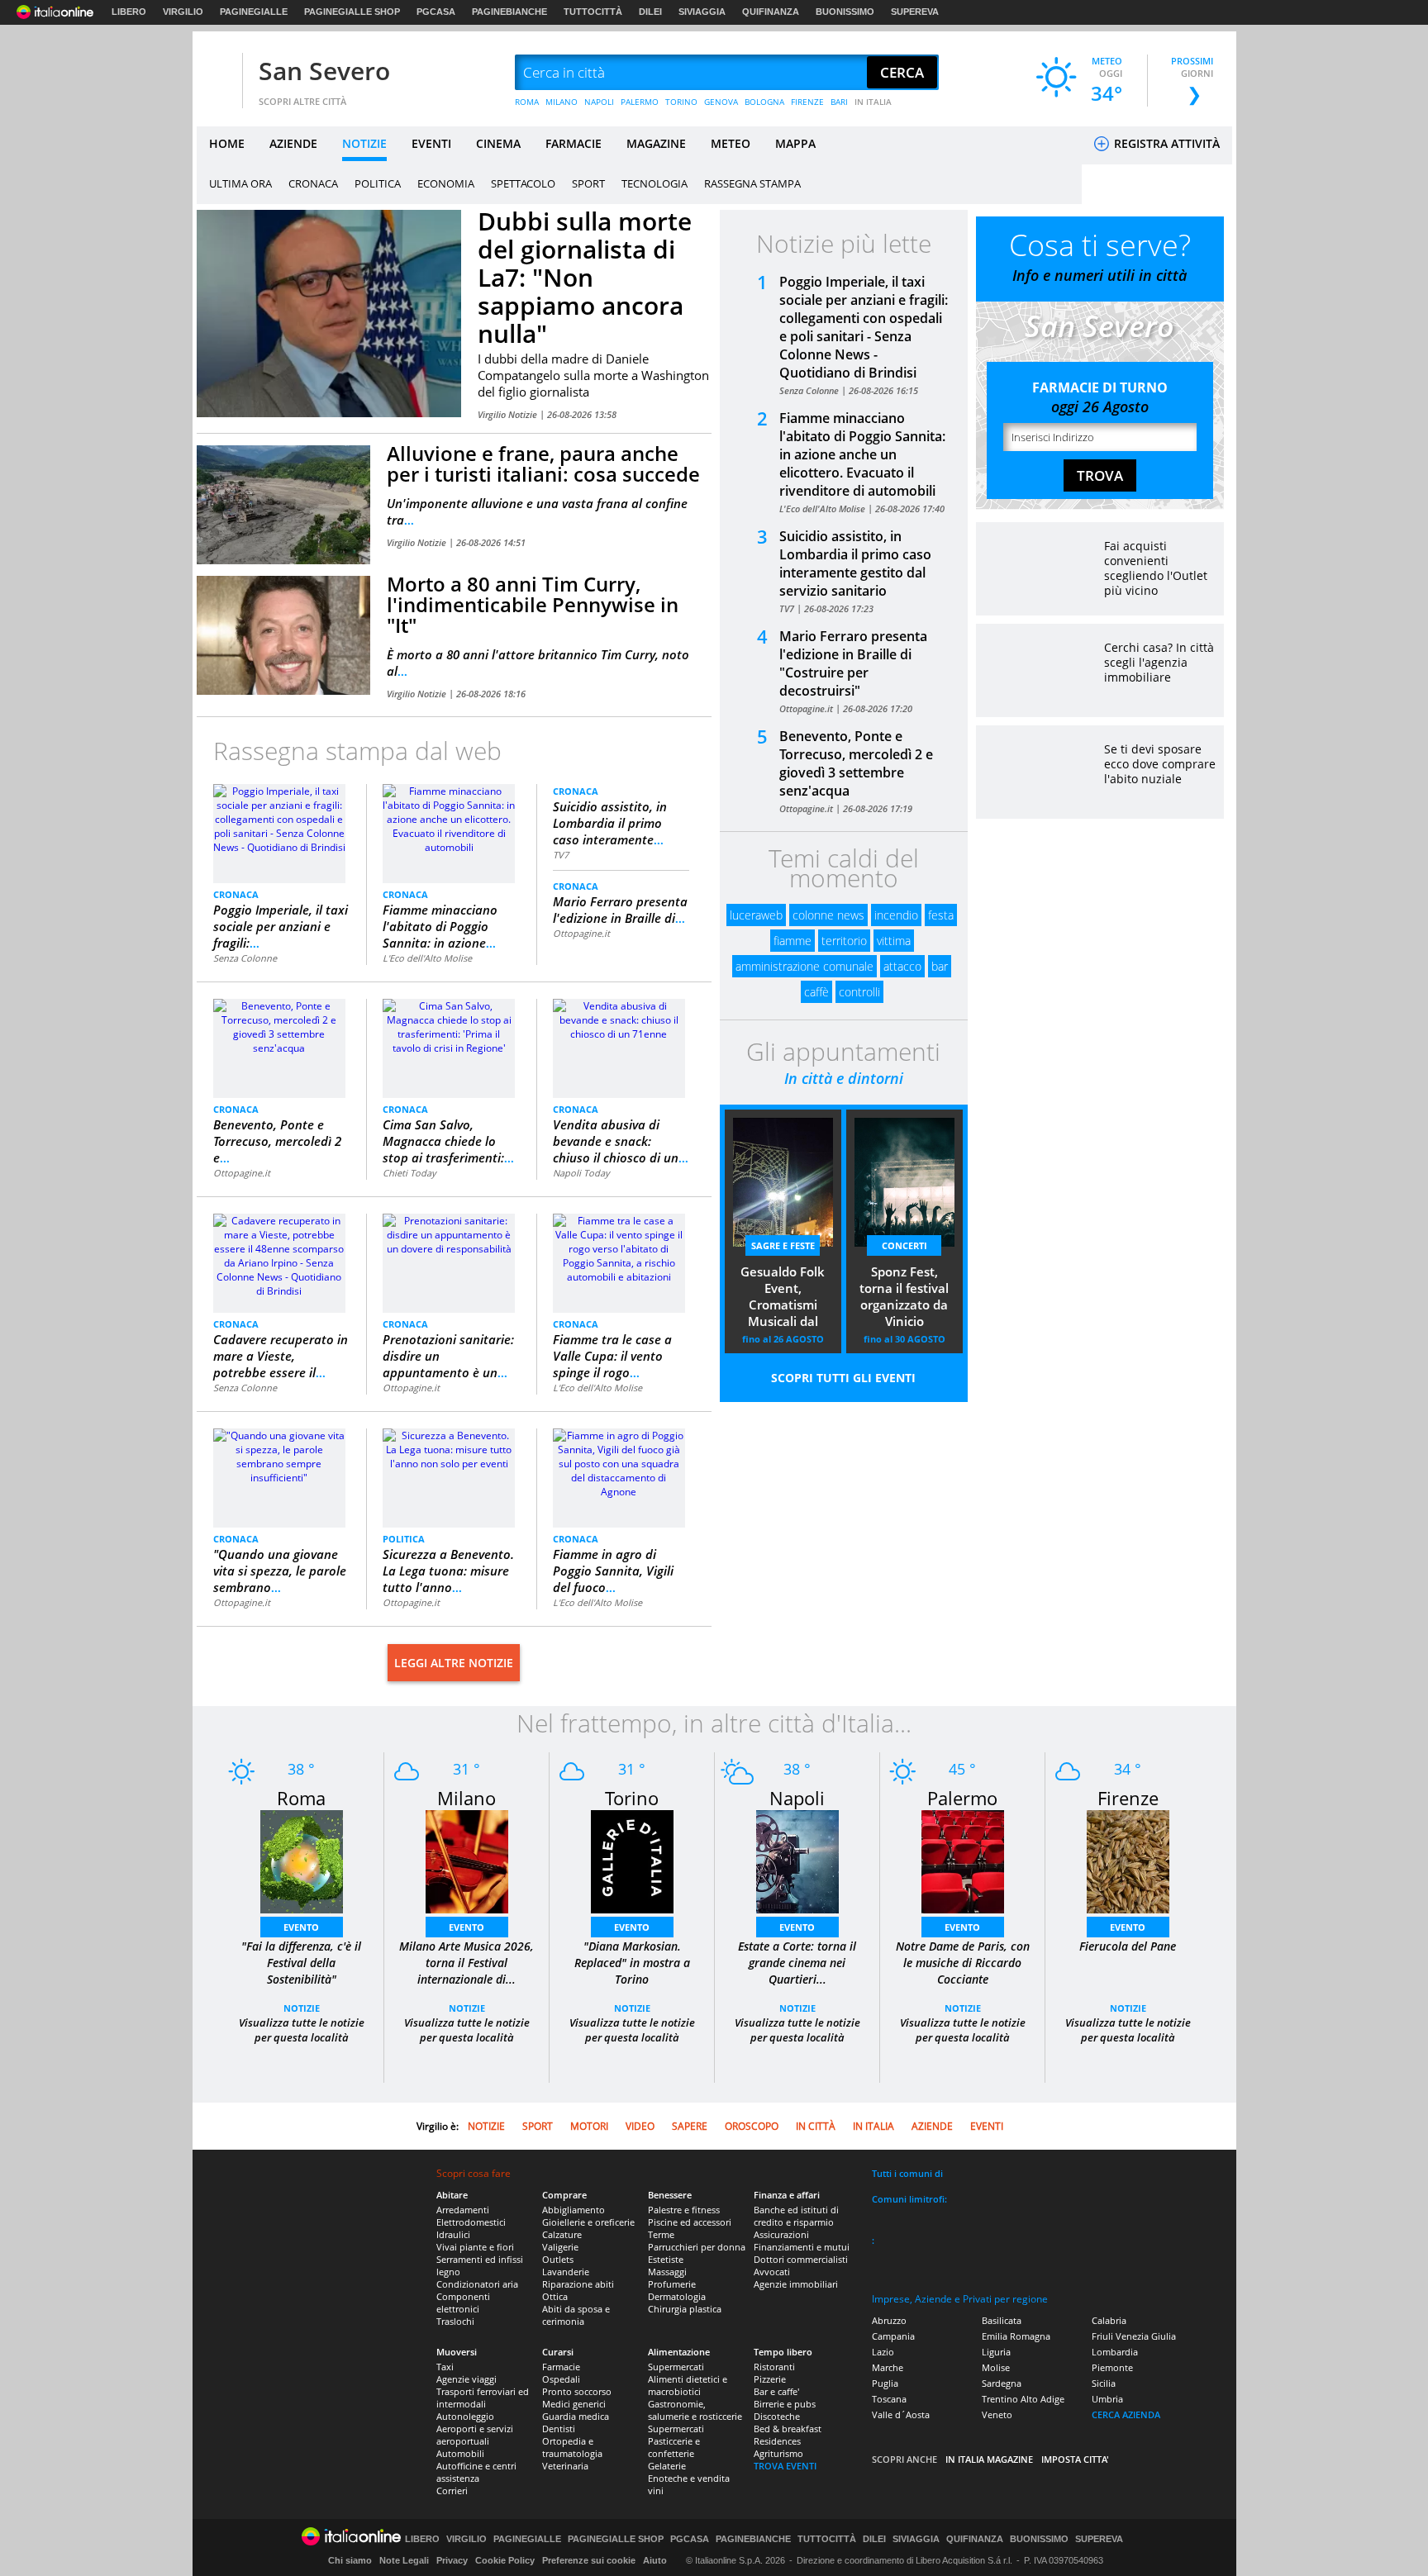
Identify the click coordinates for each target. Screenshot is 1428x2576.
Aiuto (655, 2560)
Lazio (883, 2352)
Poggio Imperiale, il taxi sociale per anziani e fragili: (281, 926)
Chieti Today (409, 1173)
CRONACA (313, 183)
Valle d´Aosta (901, 2414)
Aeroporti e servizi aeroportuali (475, 2435)
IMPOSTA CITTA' (1075, 2459)
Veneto (997, 2414)
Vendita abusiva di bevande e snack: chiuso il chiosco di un (621, 1141)
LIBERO (129, 12)
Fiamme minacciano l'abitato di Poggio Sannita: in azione (440, 926)
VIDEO (640, 2126)
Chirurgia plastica (685, 2309)
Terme (661, 2234)
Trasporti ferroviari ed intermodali (483, 2398)
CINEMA (498, 143)
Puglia (885, 2383)
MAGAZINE (656, 143)
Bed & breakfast (788, 2429)
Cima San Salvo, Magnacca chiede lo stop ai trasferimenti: (448, 1141)
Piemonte (1112, 2367)
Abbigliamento (574, 2210)
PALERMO (640, 102)
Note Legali (404, 2560)
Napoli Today (581, 1173)
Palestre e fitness (684, 2210)
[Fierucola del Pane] (1128, 1861)
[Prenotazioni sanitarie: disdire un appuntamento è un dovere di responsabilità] (449, 1234)
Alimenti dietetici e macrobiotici (688, 2385)
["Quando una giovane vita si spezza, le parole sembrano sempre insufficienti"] (279, 1455)
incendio (896, 915)
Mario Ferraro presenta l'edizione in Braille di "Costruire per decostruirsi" (853, 663)
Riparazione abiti (578, 2284)
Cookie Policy (505, 2560)
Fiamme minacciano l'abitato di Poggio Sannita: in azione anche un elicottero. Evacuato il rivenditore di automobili (862, 454)
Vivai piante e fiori (475, 2247)
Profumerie (672, 2284)
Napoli (797, 1798)
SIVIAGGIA (702, 12)
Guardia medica (576, 2416)
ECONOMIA (446, 183)
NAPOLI (599, 102)
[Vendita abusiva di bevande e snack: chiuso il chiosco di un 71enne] (619, 1019)
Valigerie (560, 2247)
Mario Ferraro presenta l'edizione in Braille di (620, 910)
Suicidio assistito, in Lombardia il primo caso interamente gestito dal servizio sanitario (855, 563)
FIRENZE (807, 102)
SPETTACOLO (523, 183)
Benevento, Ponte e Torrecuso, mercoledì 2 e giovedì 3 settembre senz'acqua (856, 763)
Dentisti (559, 2429)
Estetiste (666, 2259)
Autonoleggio (465, 2416)
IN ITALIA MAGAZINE (989, 2459)
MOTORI (589, 2126)
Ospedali (561, 2379)
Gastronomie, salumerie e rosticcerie (695, 2410)
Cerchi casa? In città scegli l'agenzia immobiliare (1159, 662)
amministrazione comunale (804, 966)
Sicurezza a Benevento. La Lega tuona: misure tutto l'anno (448, 1571)
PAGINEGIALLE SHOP (352, 12)
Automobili (460, 2453)
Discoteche (777, 2416)
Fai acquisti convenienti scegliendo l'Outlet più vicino (1156, 568)
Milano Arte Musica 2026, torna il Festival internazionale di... (466, 1963)
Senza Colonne (245, 958)
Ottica (555, 2296)
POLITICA (378, 183)
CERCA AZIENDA (1126, 2414)
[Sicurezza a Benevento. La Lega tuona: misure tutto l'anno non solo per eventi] (449, 1449)
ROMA (527, 102)
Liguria (996, 2352)
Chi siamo (350, 2560)
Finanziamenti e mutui (802, 2247)
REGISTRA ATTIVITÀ (1165, 143)
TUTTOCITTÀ (593, 12)
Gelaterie (667, 2466)
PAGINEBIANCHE (509, 12)
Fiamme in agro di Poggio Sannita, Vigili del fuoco (613, 1571)
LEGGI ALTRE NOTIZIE (454, 1663)
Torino (632, 1798)
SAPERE (690, 2126)
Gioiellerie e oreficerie (588, 2222)
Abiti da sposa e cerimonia (576, 2315)
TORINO (681, 102)
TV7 (561, 855)
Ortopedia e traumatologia (572, 2447)
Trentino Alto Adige (1023, 2399)
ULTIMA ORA (240, 183)
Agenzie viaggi (466, 2379)
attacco (902, 966)
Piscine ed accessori (690, 2222)
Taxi (445, 2367)
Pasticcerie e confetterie (674, 2447)
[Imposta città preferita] (217, 73)
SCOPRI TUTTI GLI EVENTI (843, 1378)
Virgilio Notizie (509, 414)
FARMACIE (574, 143)
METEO (731, 143)
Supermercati (676, 2367)
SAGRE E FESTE (783, 1245)
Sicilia (1104, 2383)
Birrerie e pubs (785, 2404)
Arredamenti (463, 2210)
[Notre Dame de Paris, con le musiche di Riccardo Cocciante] (963, 1861)
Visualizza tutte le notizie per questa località (302, 2030)
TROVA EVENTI (785, 2466)
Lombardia (1115, 2352)
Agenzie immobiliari (796, 2284)
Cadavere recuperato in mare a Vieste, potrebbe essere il (281, 1356)
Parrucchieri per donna (697, 2247)
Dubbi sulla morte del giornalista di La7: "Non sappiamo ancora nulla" (585, 277)
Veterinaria (565, 2466)
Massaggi (667, 2272)
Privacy (452, 2560)
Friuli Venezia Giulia (1134, 2336)
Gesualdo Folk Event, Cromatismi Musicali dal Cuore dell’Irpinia (783, 1298)
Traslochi (455, 2321)
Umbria (1107, 2399)
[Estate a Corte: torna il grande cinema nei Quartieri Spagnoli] (797, 1861)
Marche (888, 2367)
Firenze (1128, 1798)
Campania (893, 2336)
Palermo (962, 1798)
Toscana (889, 2399)
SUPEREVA (915, 12)
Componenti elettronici (463, 2303)
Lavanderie (566, 2272)
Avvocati (772, 2272)
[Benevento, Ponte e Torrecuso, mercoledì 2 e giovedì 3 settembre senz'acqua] (279, 1026)
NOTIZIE (364, 143)
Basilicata (1002, 2320)
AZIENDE (293, 143)
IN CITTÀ (816, 2126)
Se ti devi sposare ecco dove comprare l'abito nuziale (1160, 764)
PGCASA (436, 12)
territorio (844, 941)
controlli (859, 992)
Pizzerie (770, 2379)
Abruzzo (889, 2320)
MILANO (562, 102)
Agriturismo (778, 2453)
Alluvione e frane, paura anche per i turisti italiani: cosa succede (543, 463)
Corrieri (452, 2490)
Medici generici (574, 2404)
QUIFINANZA (771, 12)
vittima (894, 941)
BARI (839, 102)
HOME (227, 143)
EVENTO (301, 1927)
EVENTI (431, 143)
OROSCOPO (752, 2126)
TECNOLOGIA (654, 183)
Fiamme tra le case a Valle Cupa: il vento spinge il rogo (612, 1356)
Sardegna (1002, 2383)
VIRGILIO (183, 12)
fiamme (793, 941)
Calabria (1109, 2320)
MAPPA (795, 143)
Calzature (562, 2234)
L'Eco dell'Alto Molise (427, 958)
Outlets (558, 2259)
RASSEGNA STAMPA (752, 183)
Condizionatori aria (477, 2284)
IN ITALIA (873, 102)
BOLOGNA (764, 102)
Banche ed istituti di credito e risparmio (796, 2216)
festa (941, 915)
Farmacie (561, 2367)
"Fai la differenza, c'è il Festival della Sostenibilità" (301, 1963)
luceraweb (756, 915)
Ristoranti (774, 2367)
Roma (301, 1798)
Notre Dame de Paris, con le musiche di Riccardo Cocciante (963, 1963)
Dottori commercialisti (801, 2259)
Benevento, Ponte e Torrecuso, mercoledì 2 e (277, 1141)
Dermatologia (677, 2296)
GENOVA (721, 102)
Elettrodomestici (471, 2222)
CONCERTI (904, 1245)
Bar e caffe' (776, 2391)
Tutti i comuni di (907, 2173)
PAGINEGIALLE (254, 12)
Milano (466, 1798)
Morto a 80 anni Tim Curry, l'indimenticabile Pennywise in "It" (533, 604)
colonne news (828, 915)
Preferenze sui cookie (589, 2560)
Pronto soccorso (577, 2391)
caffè (816, 992)
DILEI (650, 12)
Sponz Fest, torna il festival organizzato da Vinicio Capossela (904, 1298)
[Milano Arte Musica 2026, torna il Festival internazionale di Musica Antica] (467, 1861)
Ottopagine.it (581, 933)
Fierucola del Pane (1128, 1946)
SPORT (588, 183)
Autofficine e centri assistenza (476, 2472)
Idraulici (453, 2234)
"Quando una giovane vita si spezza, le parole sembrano (280, 1571)
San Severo (324, 71)
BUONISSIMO (845, 12)
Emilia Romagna (1016, 2336)
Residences (777, 2441)
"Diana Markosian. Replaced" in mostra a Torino (632, 1963)
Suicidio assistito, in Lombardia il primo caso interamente (610, 823)
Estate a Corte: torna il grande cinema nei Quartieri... (797, 1963)
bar (940, 966)
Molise (996, 2367)
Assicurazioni (781, 2234)
